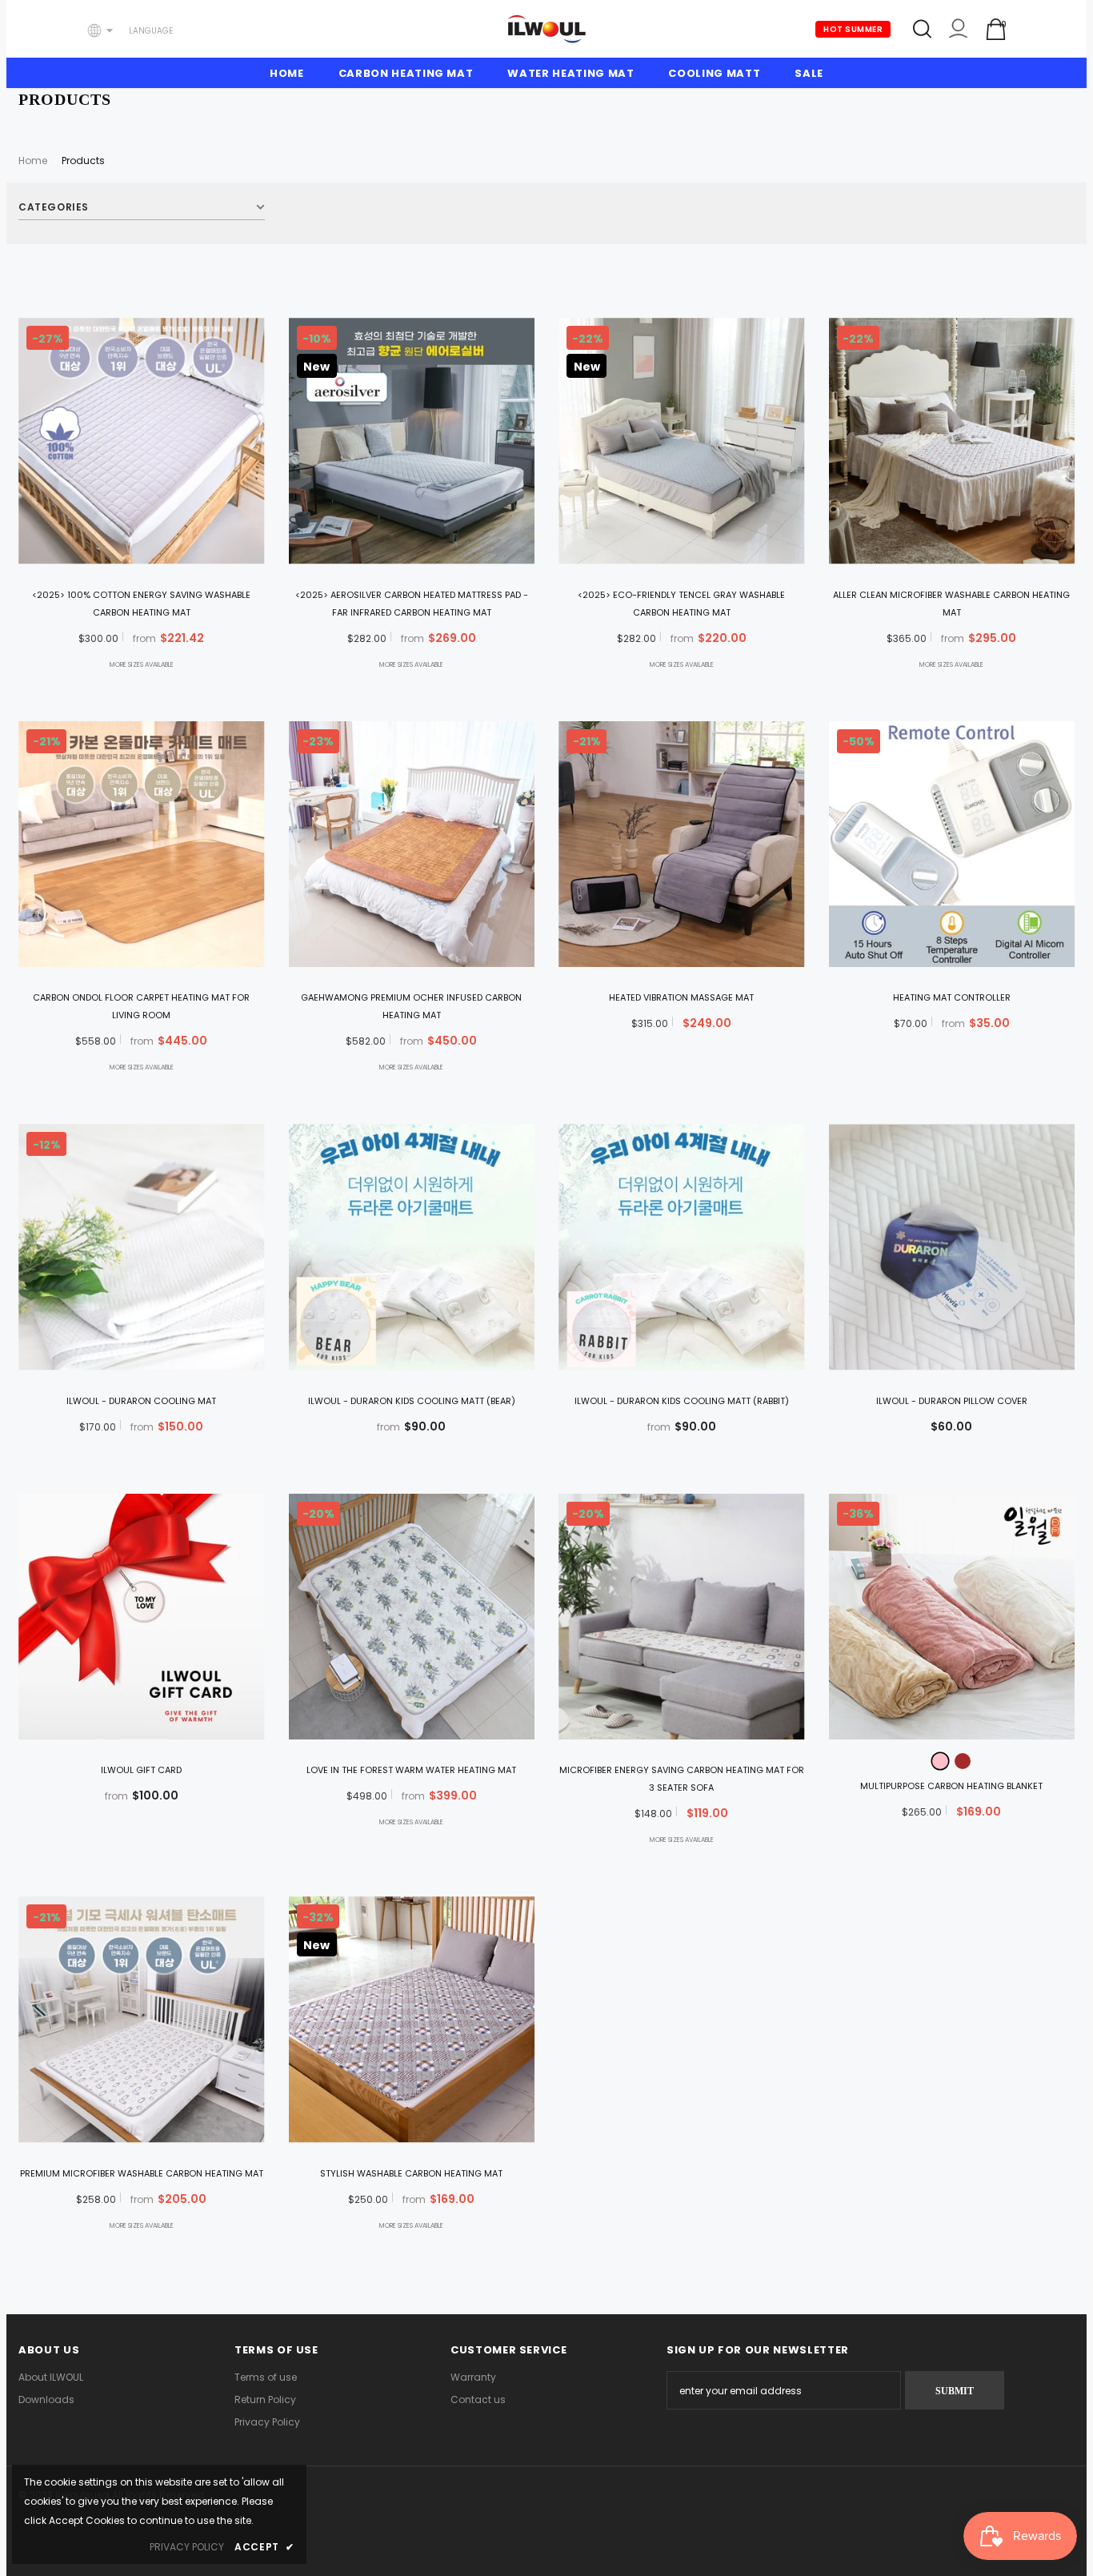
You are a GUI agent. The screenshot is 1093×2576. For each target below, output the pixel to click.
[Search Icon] (922, 29)
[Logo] (546, 29)
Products (83, 160)
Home (33, 160)
